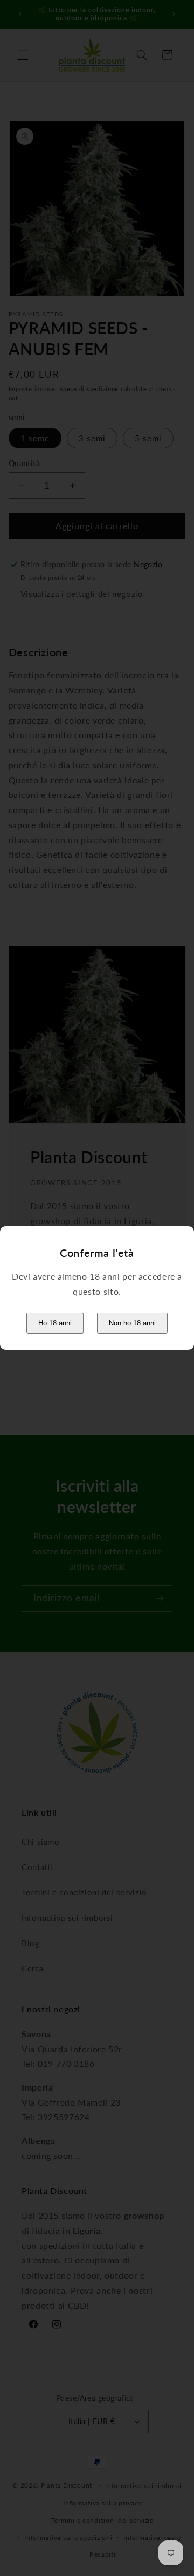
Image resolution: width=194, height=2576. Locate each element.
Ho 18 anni (55, 1323)
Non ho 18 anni (132, 1323)
